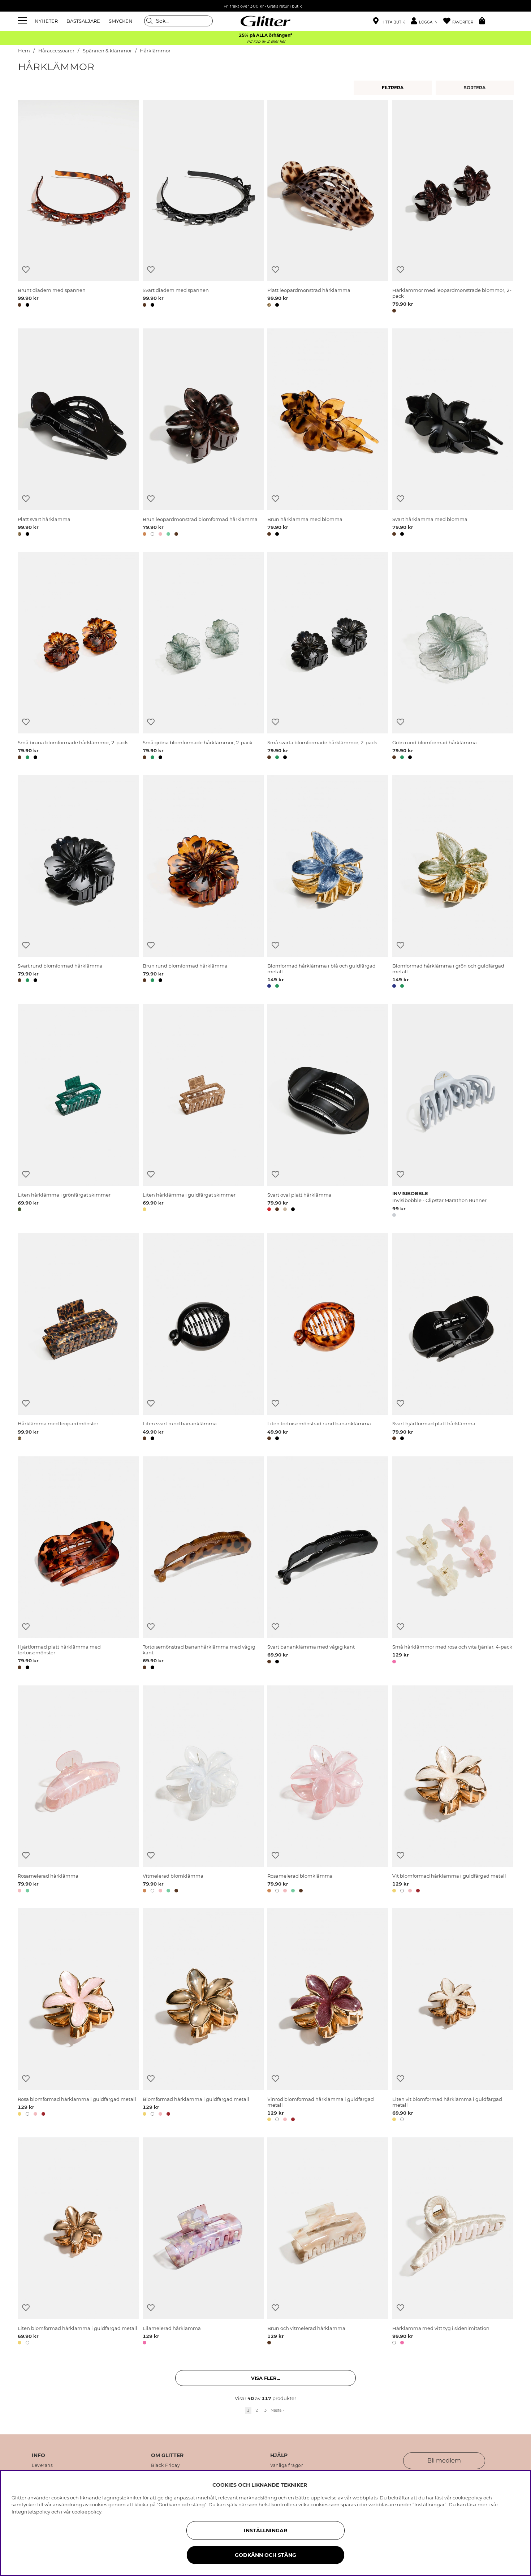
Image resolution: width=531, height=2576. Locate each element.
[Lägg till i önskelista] (26, 270)
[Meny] (23, 21)
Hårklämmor (155, 51)
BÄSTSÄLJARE (83, 21)
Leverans (42, 2465)
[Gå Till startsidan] (265, 21)
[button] (427, 21)
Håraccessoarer (56, 51)
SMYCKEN (121, 21)
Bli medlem (444, 2461)
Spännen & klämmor (107, 51)
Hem (24, 51)
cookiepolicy (87, 2512)
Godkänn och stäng (265, 2555)
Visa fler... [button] (265, 2378)
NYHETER (46, 21)
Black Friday (165, 2465)
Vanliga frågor (287, 2465)
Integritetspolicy (31, 2512)
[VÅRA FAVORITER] (476, 88)
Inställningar (265, 2530)
